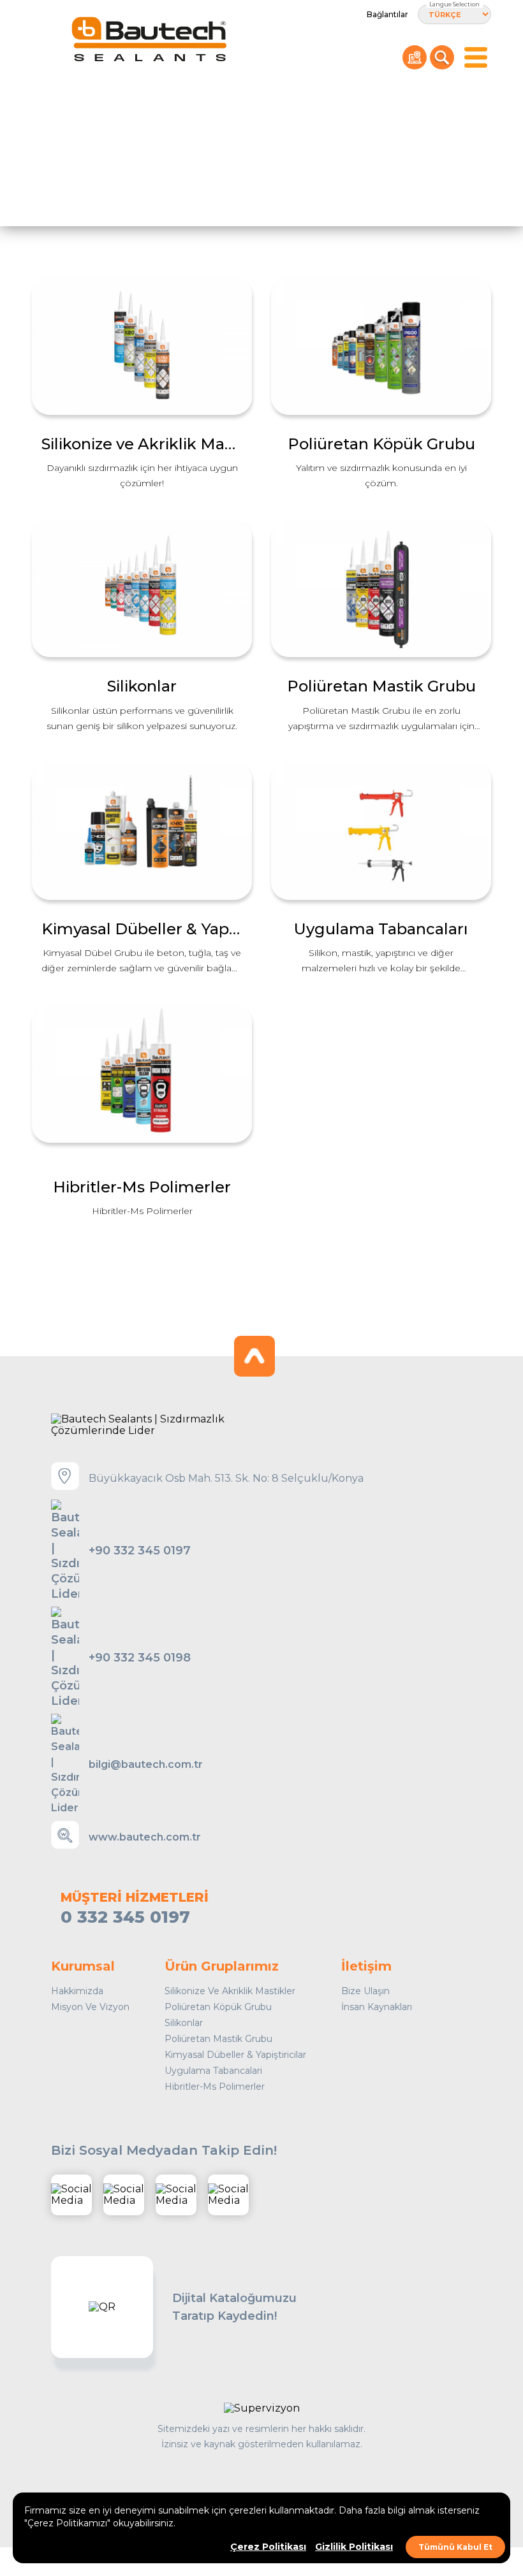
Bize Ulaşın (365, 1991)
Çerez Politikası (268, 2547)
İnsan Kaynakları (377, 2007)
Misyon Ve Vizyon (90, 2007)
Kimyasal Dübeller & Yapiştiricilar (235, 2055)
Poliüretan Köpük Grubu (218, 2007)
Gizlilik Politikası (354, 2547)
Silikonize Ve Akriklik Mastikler (230, 1991)
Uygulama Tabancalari (213, 2071)
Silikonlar (184, 2023)
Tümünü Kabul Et (455, 2547)
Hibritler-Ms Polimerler (215, 2087)
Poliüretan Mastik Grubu (218, 2039)
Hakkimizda (77, 1991)
